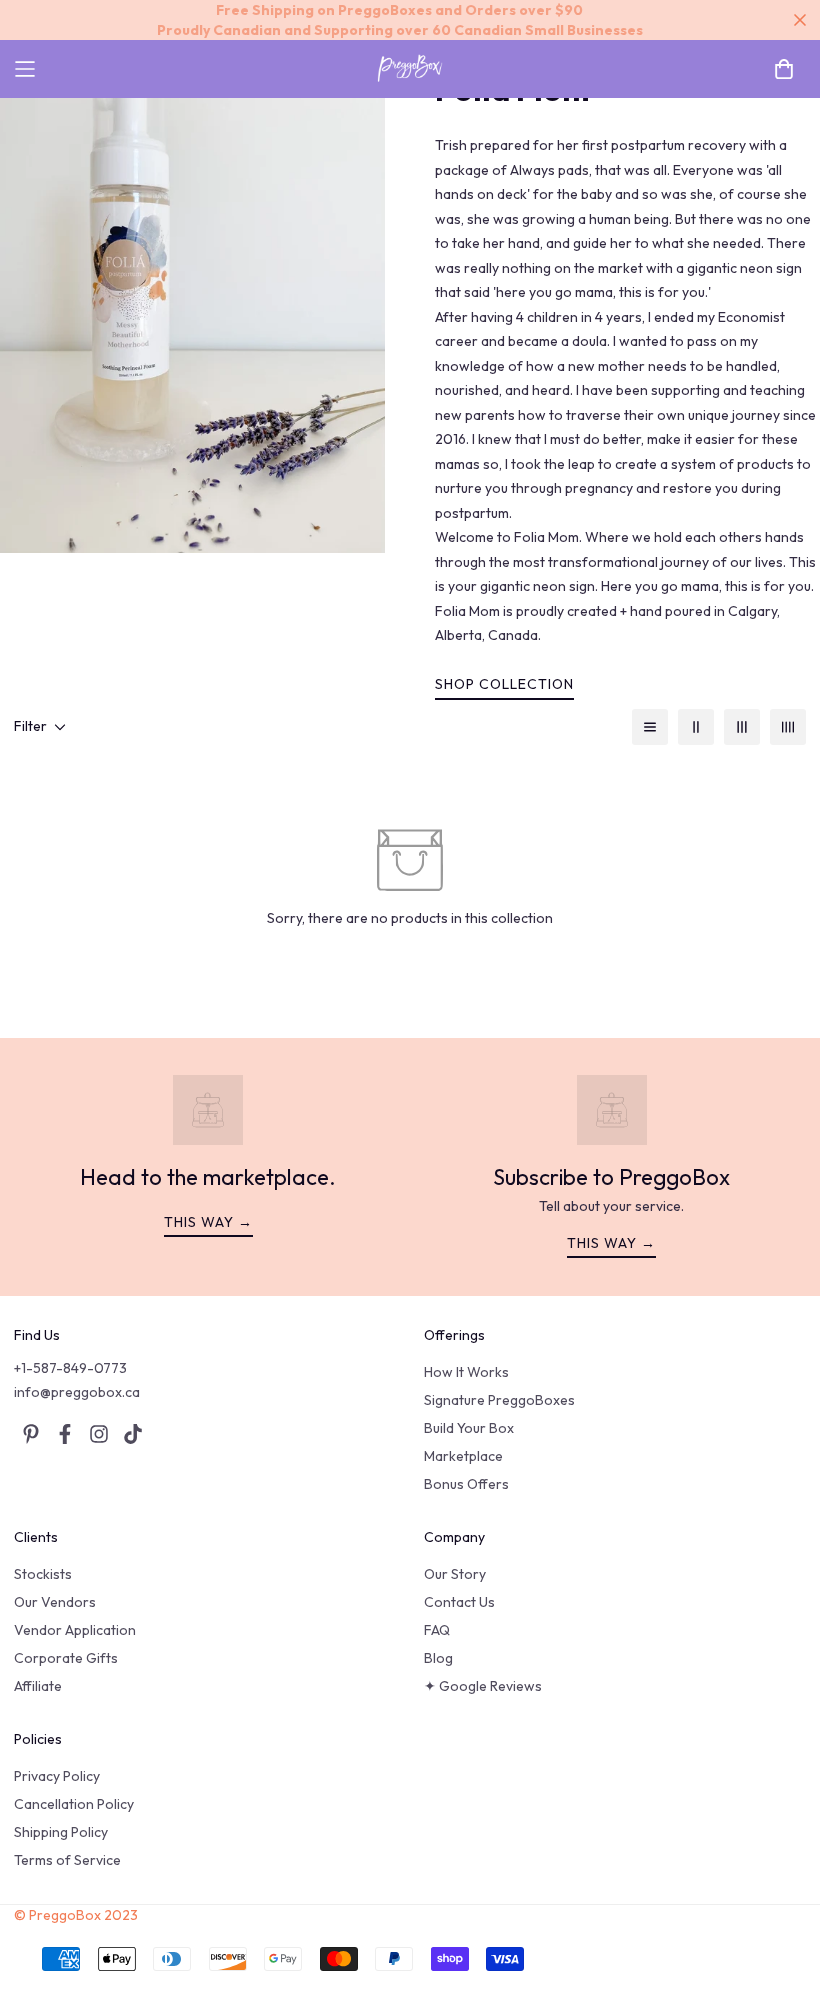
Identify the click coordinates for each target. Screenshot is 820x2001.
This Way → (611, 1243)
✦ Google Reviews (483, 1686)
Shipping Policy (61, 1832)
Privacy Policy (57, 1776)
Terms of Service (67, 1860)
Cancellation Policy (74, 1804)
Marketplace (463, 1456)
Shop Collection (504, 684)
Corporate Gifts (66, 1658)
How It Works (466, 1372)
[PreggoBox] (410, 69)
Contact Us (459, 1602)
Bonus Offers (466, 1484)
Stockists (43, 1574)
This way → (208, 1222)
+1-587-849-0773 (70, 1368)
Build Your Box (469, 1428)
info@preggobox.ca (77, 1392)
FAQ (437, 1630)
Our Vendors (55, 1602)
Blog (438, 1658)
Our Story (455, 1574)
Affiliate (38, 1686)
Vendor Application (75, 1630)
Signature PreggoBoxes (499, 1400)
